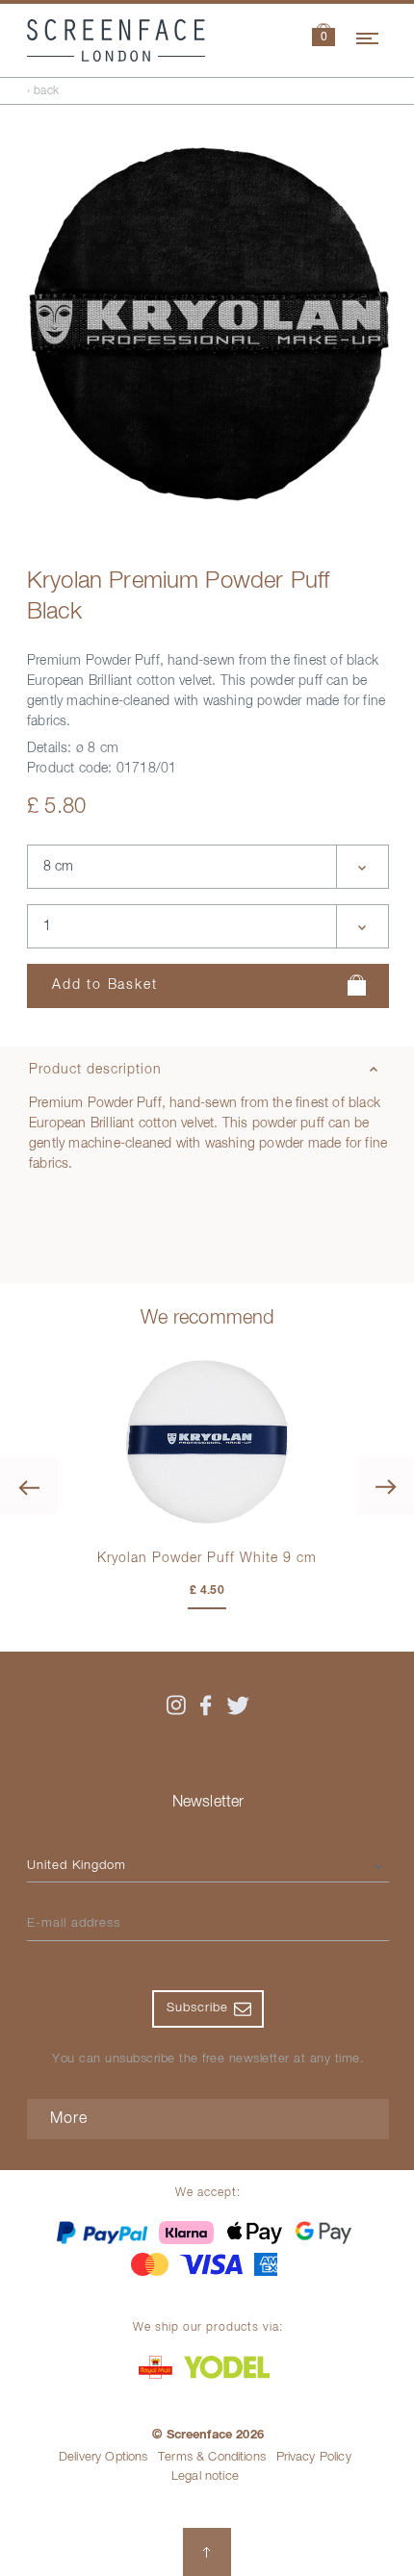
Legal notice (205, 2476)
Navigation (369, 36)
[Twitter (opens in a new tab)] (238, 1705)
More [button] (69, 2119)
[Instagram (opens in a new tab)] (176, 1705)
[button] (323, 37)
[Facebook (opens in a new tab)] (206, 1705)
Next (385, 1486)
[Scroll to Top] (207, 2552)
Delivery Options (103, 2457)
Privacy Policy (314, 2457)
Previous (29, 1486)
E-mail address (74, 1923)
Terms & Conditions (212, 2457)
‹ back (43, 91)
